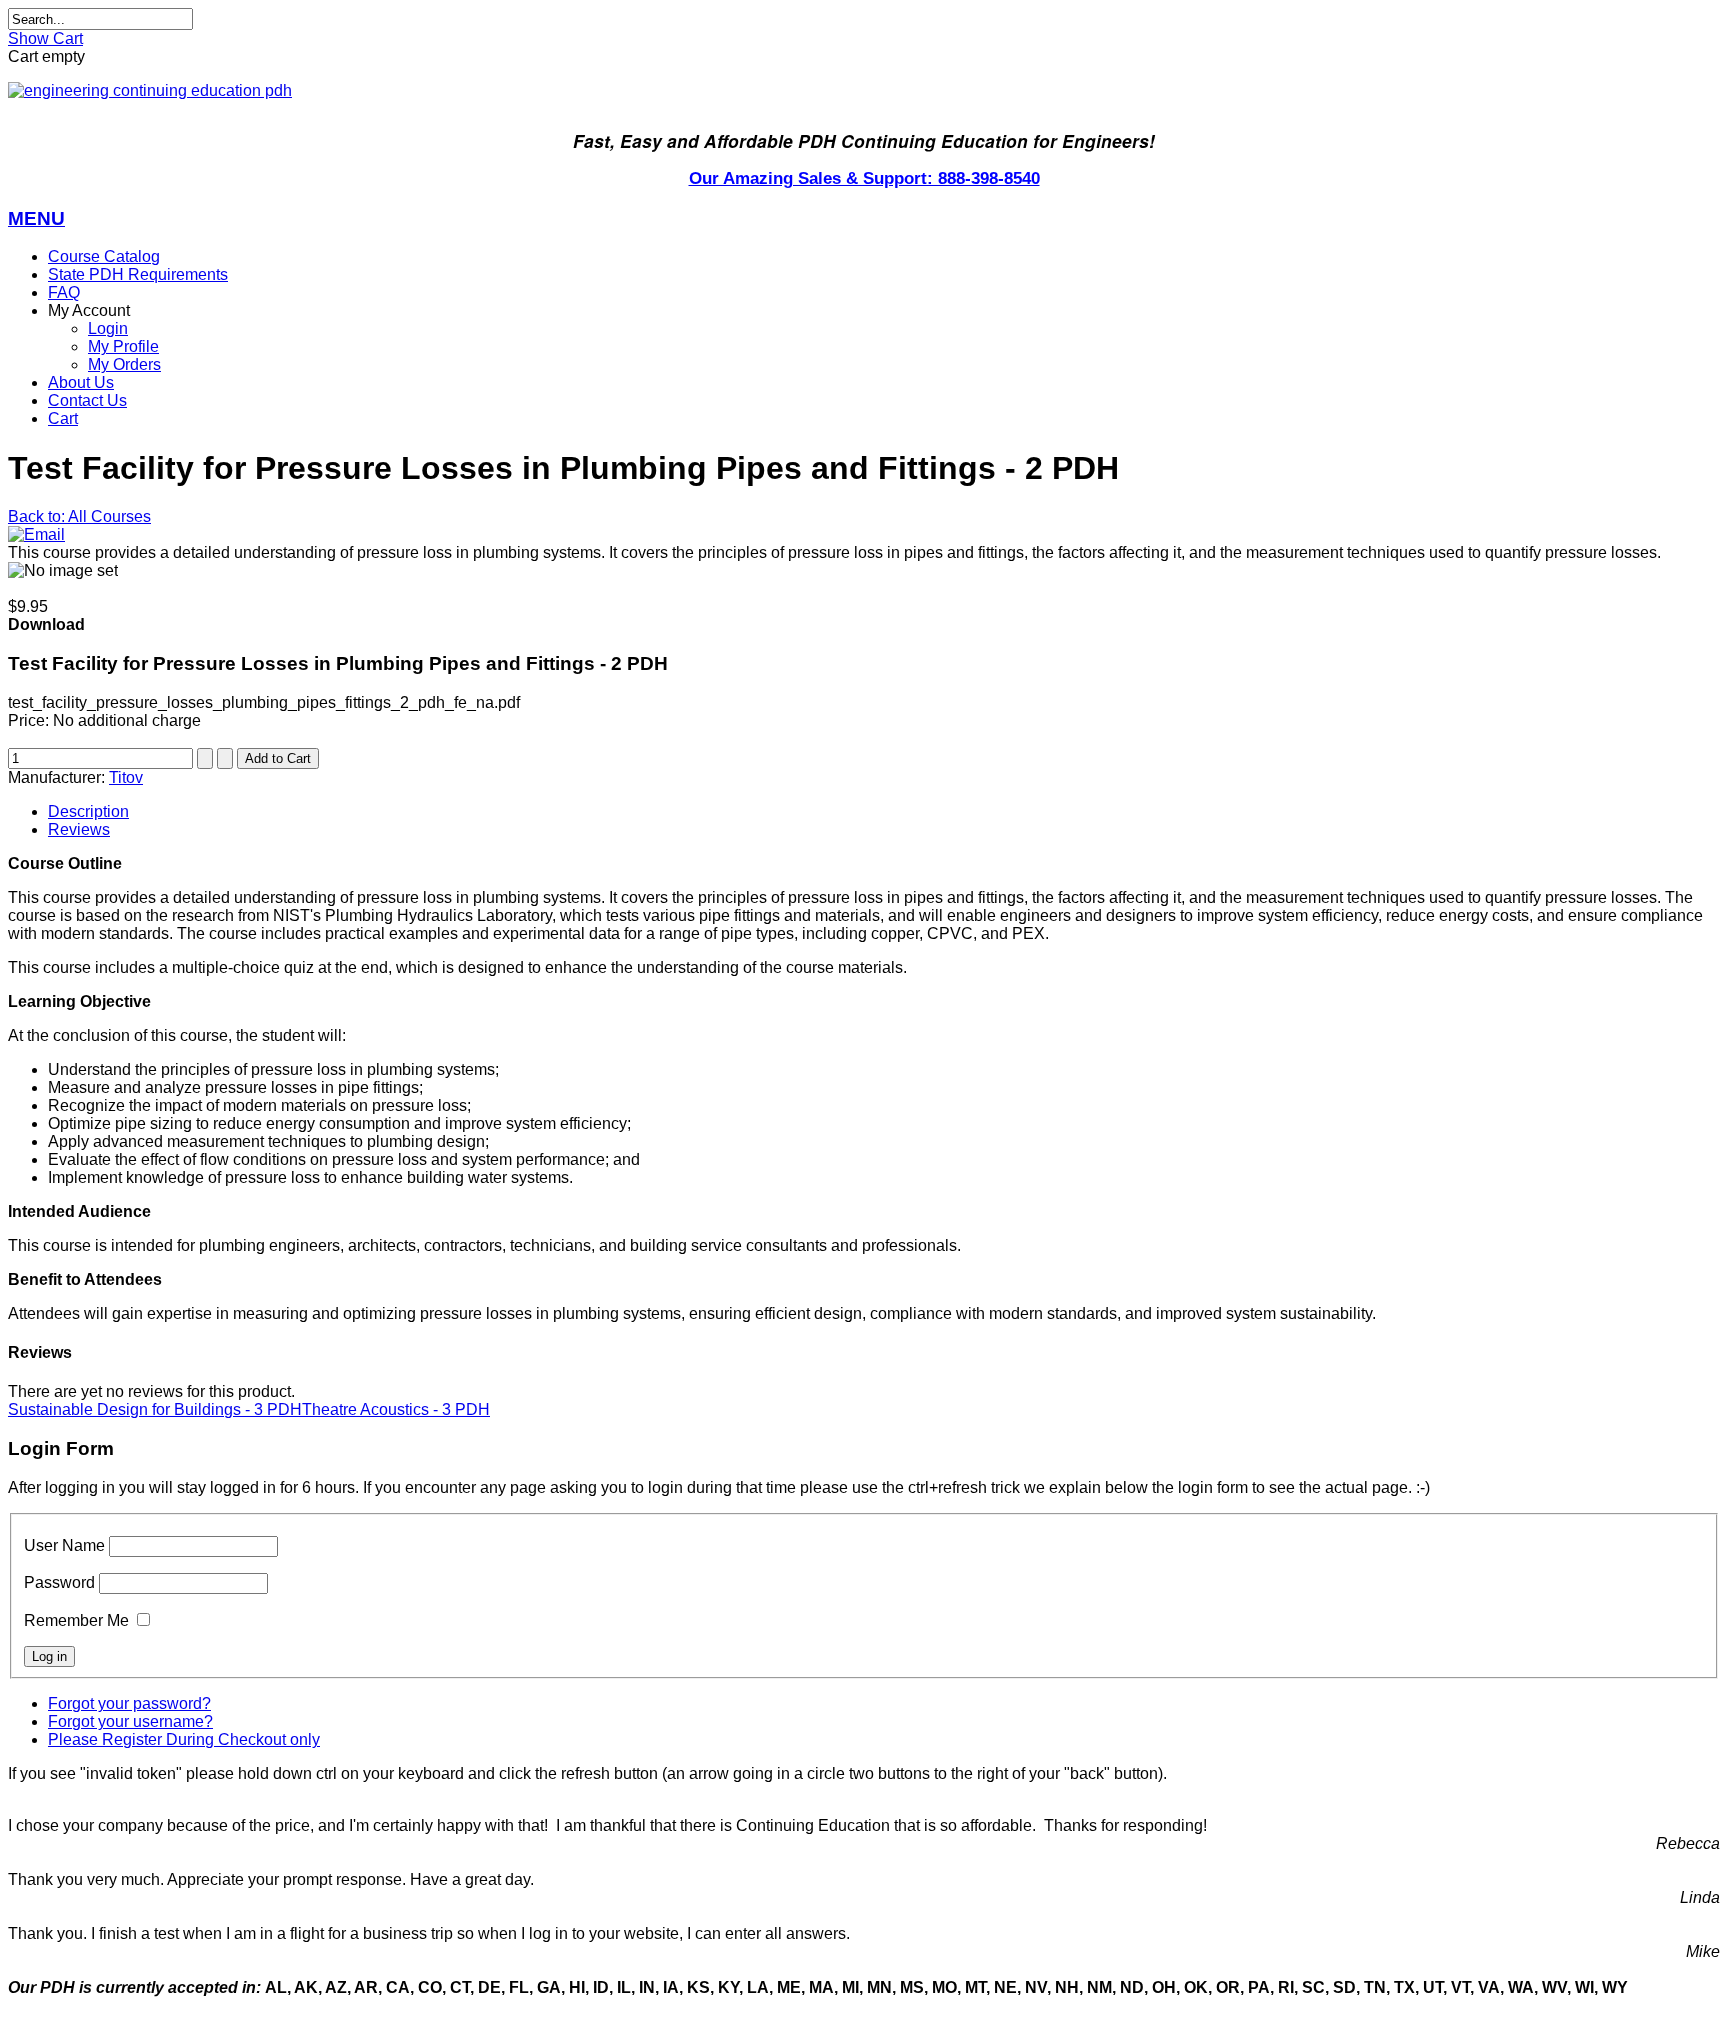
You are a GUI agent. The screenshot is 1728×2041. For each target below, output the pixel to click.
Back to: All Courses (79, 516)
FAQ (64, 292)
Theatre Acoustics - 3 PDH (396, 1409)
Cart (63, 418)
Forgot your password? (129, 1703)
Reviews (79, 829)
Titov (126, 777)
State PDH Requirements (138, 274)
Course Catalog (104, 256)
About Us (81, 382)
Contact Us (87, 400)
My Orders (124, 364)
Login (108, 328)
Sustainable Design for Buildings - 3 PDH (155, 1409)
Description (88, 811)
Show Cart (45, 38)
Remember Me (76, 1620)
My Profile (123, 346)
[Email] (36, 534)
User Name (64, 1545)
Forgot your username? (130, 1721)
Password (59, 1582)
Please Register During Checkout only (184, 1739)
